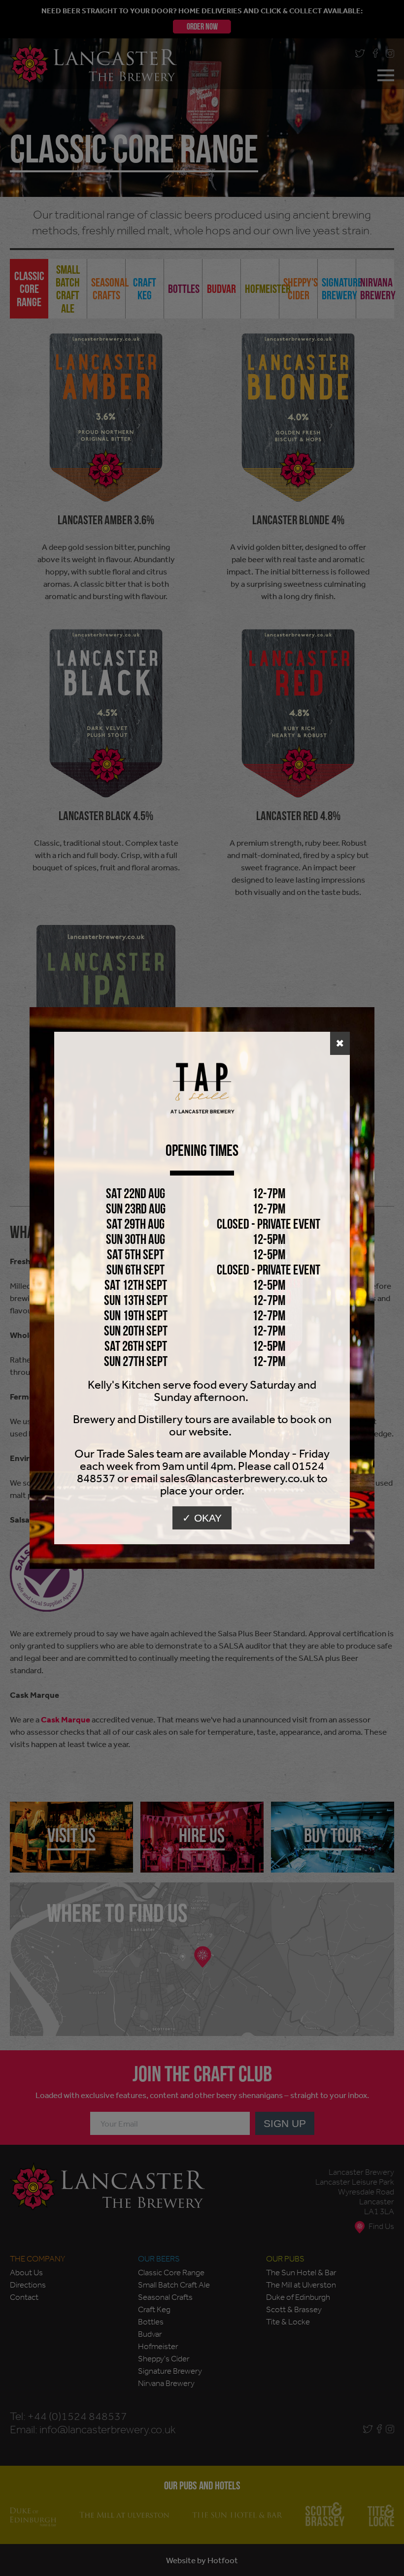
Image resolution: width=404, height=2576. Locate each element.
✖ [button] (340, 1043)
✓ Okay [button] (202, 1518)
